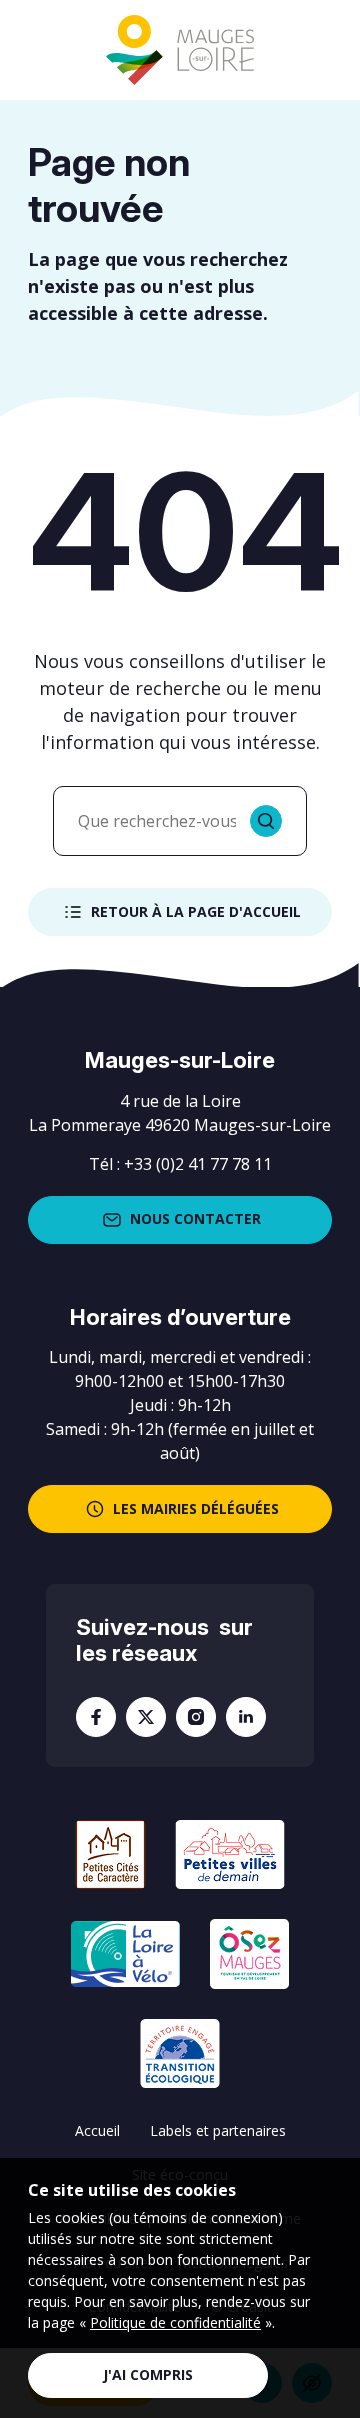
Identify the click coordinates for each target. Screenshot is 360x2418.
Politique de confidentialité (175, 2322)
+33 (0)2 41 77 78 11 (198, 1164)
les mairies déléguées (196, 1508)
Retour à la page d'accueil (196, 911)
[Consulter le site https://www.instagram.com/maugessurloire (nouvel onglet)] (196, 1717)
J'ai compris (148, 2374)
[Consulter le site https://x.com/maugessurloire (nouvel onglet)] (146, 1717)
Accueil (97, 2130)
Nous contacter (195, 1218)
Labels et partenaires (218, 2130)
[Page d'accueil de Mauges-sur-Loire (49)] (180, 50)
